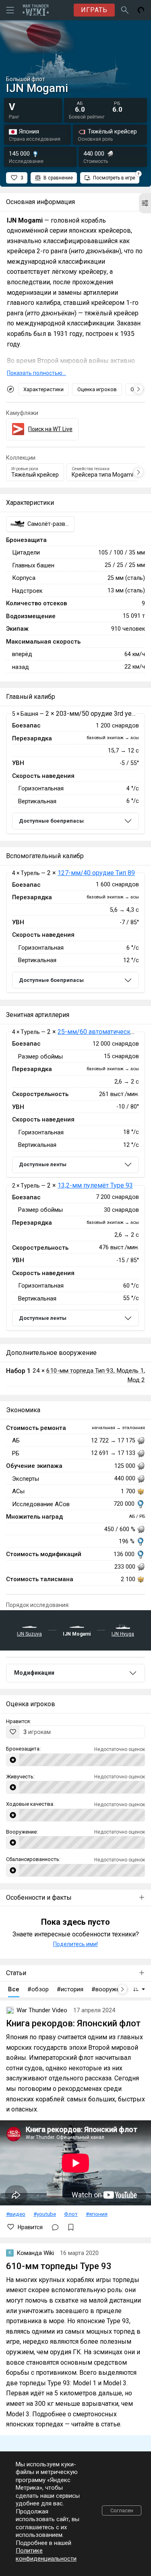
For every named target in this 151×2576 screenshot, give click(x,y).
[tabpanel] (75, 774)
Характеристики (43, 389)
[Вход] (141, 10)
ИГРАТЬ (94, 10)
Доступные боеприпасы (51, 821)
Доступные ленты (43, 1164)
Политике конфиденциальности (46, 2555)
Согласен (122, 2510)
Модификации (34, 1673)
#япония (97, 2214)
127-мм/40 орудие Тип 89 (96, 873)
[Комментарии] (55, 2227)
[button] (145, 203)
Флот (71, 2214)
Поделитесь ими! (75, 1944)
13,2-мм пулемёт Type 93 (95, 1185)
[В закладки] (71, 2227)
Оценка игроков (97, 389)
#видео (16, 2214)
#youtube (45, 2214)
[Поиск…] (125, 10)
